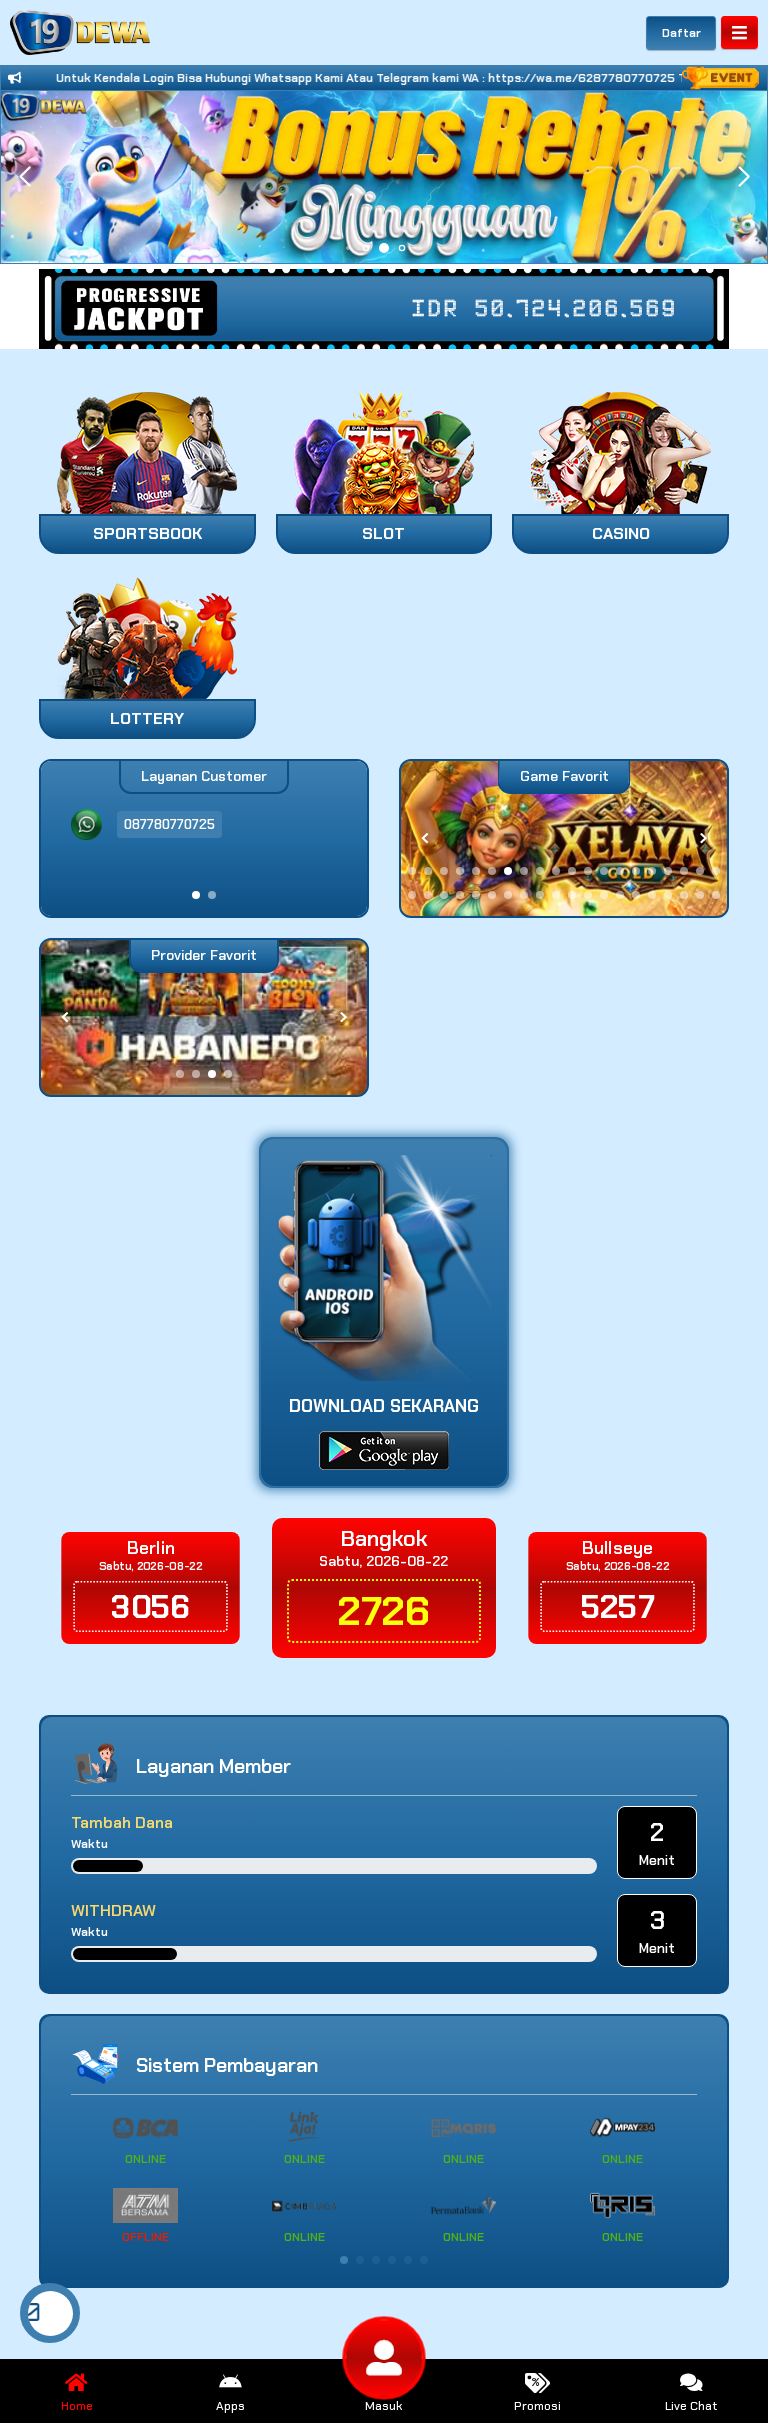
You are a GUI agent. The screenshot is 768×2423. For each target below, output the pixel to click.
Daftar (681, 33)
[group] (564, 838)
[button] (743, 177)
